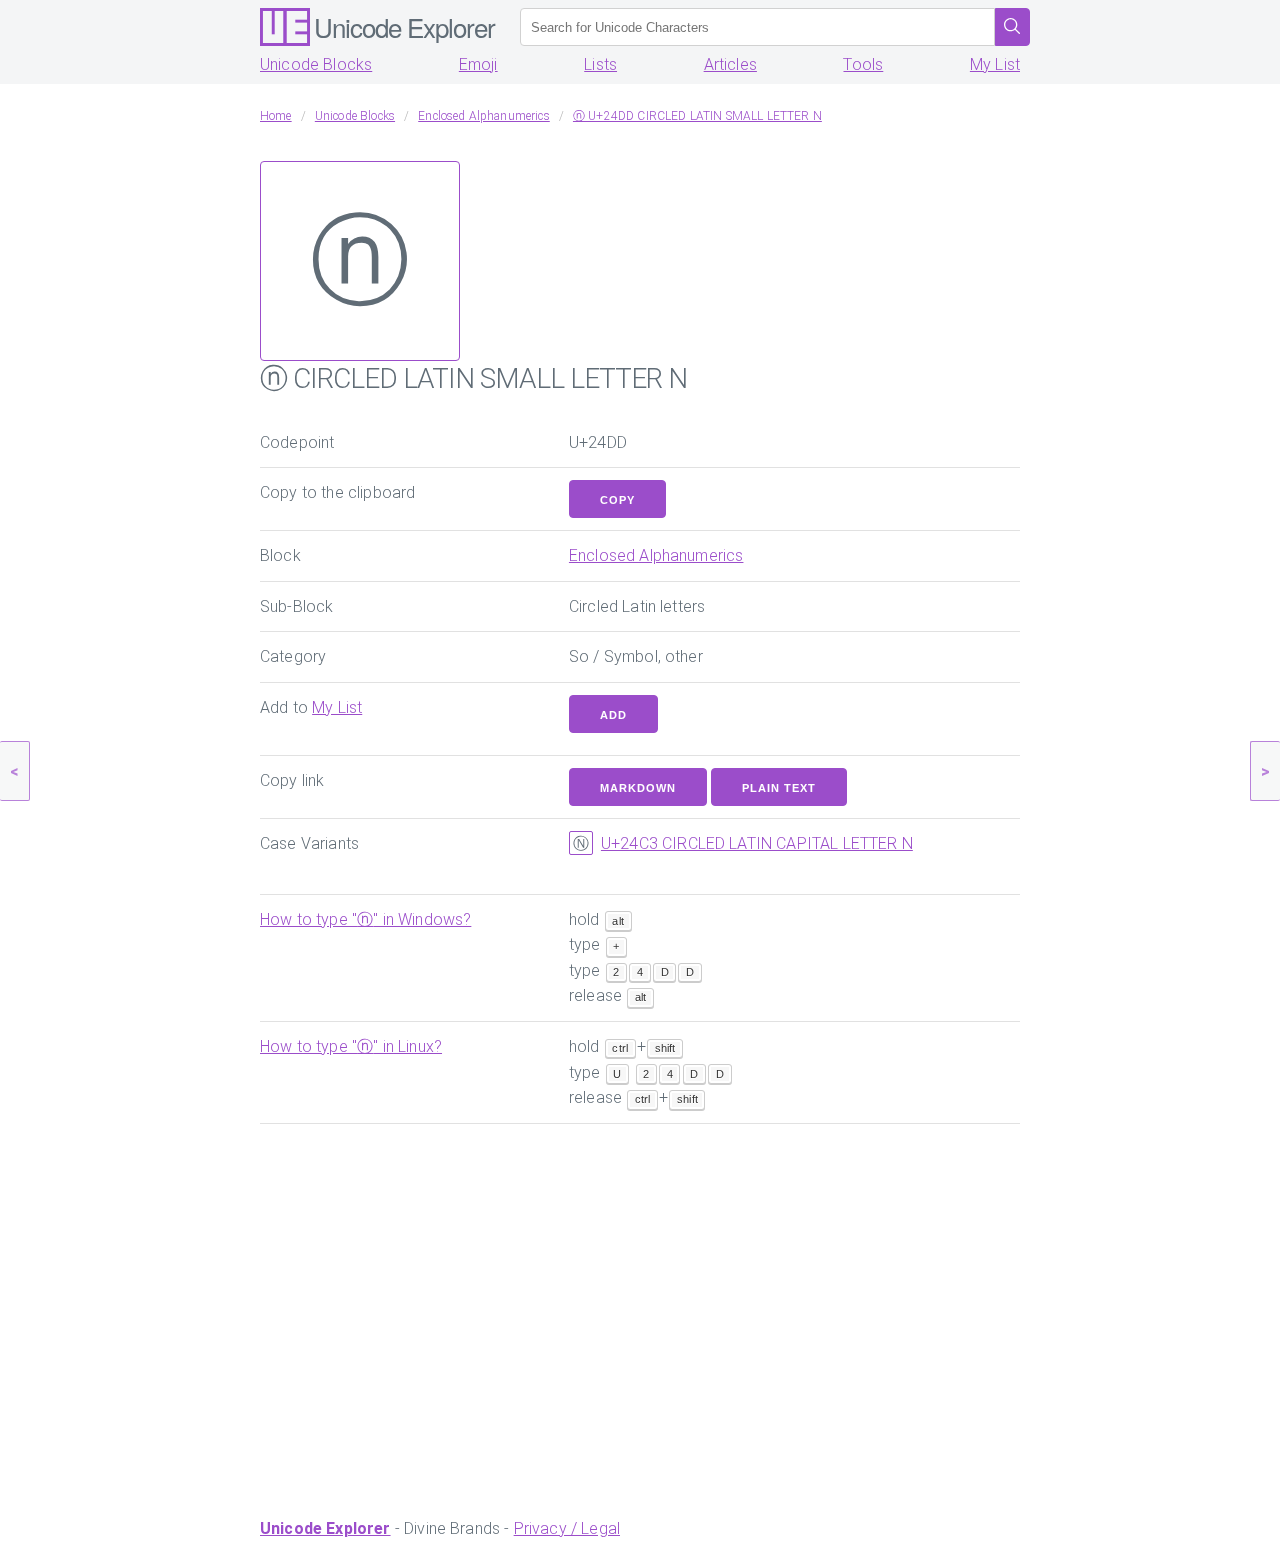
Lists (600, 64)
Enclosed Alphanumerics (656, 555)
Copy (617, 500)
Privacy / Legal (567, 1528)
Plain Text (779, 788)
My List (995, 64)
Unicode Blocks (316, 64)
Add (613, 715)
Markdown (638, 788)
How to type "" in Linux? (351, 1046)
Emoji (478, 64)
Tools (863, 64)
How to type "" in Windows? (365, 919)
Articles (730, 64)
